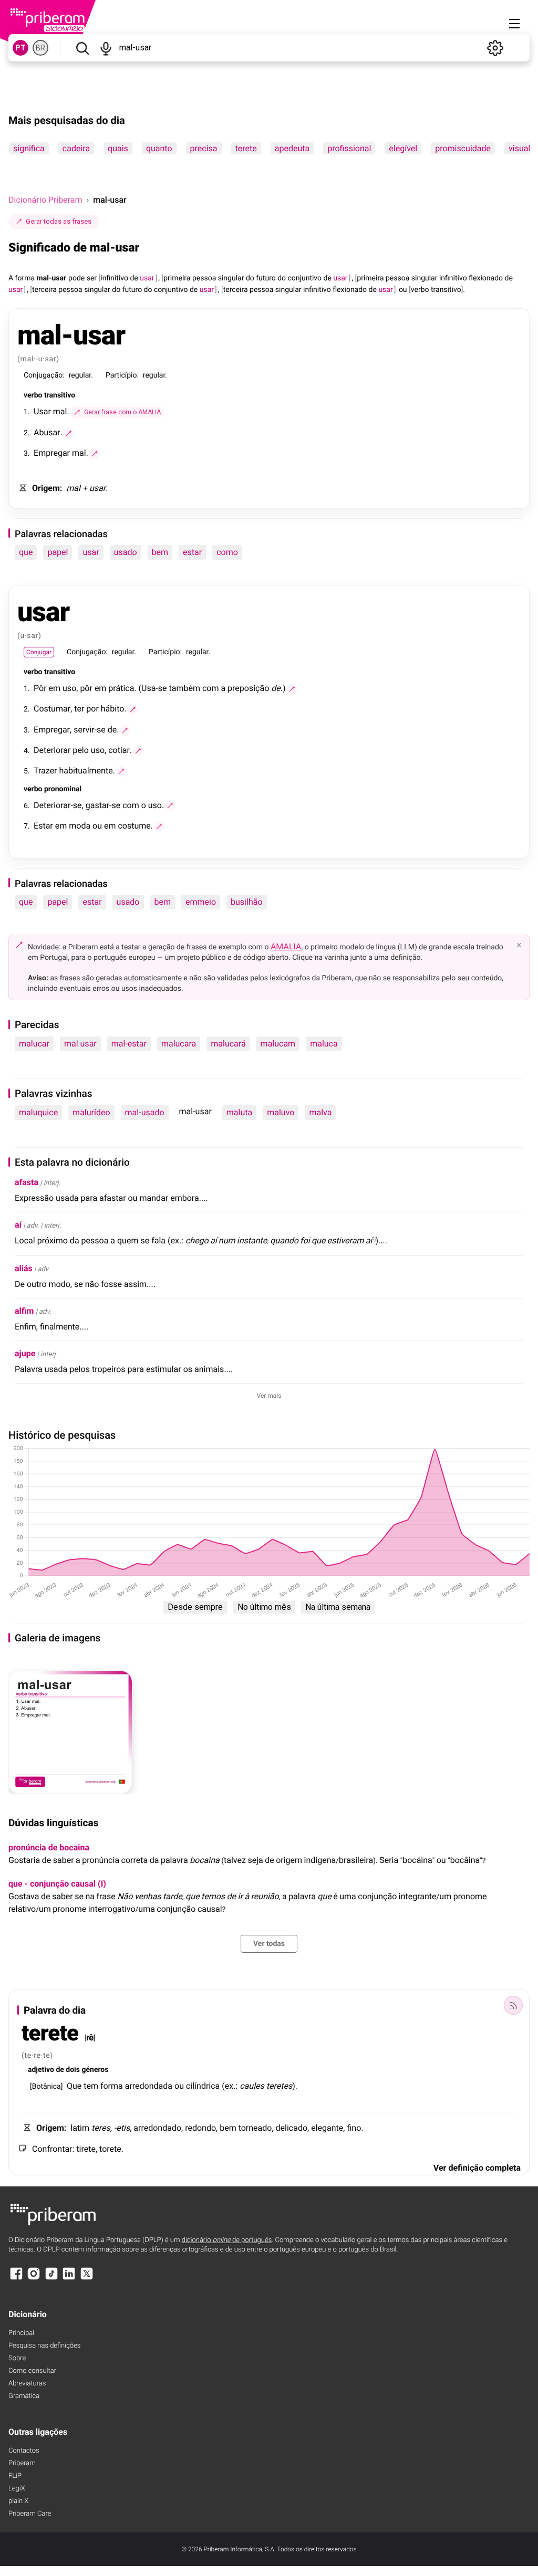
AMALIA (286, 946)
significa (29, 148)
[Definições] (495, 48)
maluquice (38, 1112)
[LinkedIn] (69, 2279)
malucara (179, 1044)
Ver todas (269, 1944)
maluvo (281, 1112)
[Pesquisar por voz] (106, 48)
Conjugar (39, 652)
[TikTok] (51, 2279)
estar (192, 552)
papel (58, 552)
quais (118, 148)
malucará (228, 1044)
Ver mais (269, 1396)
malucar (34, 1044)
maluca (324, 1044)
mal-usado (145, 1112)
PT (20, 48)
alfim (24, 1311)
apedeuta (292, 148)
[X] (87, 2279)
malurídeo (91, 1112)
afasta (27, 1182)
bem (160, 552)
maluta (239, 1112)
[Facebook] (16, 2279)
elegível (403, 148)
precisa (204, 148)
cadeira (76, 148)
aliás (24, 1268)
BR (40, 48)
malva (320, 1112)
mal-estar (129, 1044)
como (227, 552)
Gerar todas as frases (59, 221)
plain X (18, 2501)
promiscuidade (463, 148)
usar (91, 552)
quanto (159, 148)
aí (18, 1225)
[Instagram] (34, 2279)
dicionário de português (227, 2240)
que (26, 552)
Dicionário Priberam (45, 200)
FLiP (15, 2476)
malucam (278, 1044)
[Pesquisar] (82, 48)
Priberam (22, 2463)
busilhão (246, 902)
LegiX (17, 2489)
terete (246, 148)
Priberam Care (30, 2514)
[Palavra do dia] (513, 2005)
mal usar (80, 1044)
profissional (349, 148)
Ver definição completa (477, 2168)
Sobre (17, 2358)
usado (126, 552)
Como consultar (32, 2371)
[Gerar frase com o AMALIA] (69, 433)
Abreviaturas (27, 2384)
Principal (21, 2333)
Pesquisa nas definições (44, 2346)
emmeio (201, 902)
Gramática (24, 2396)
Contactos (24, 2451)
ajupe (25, 1353)
